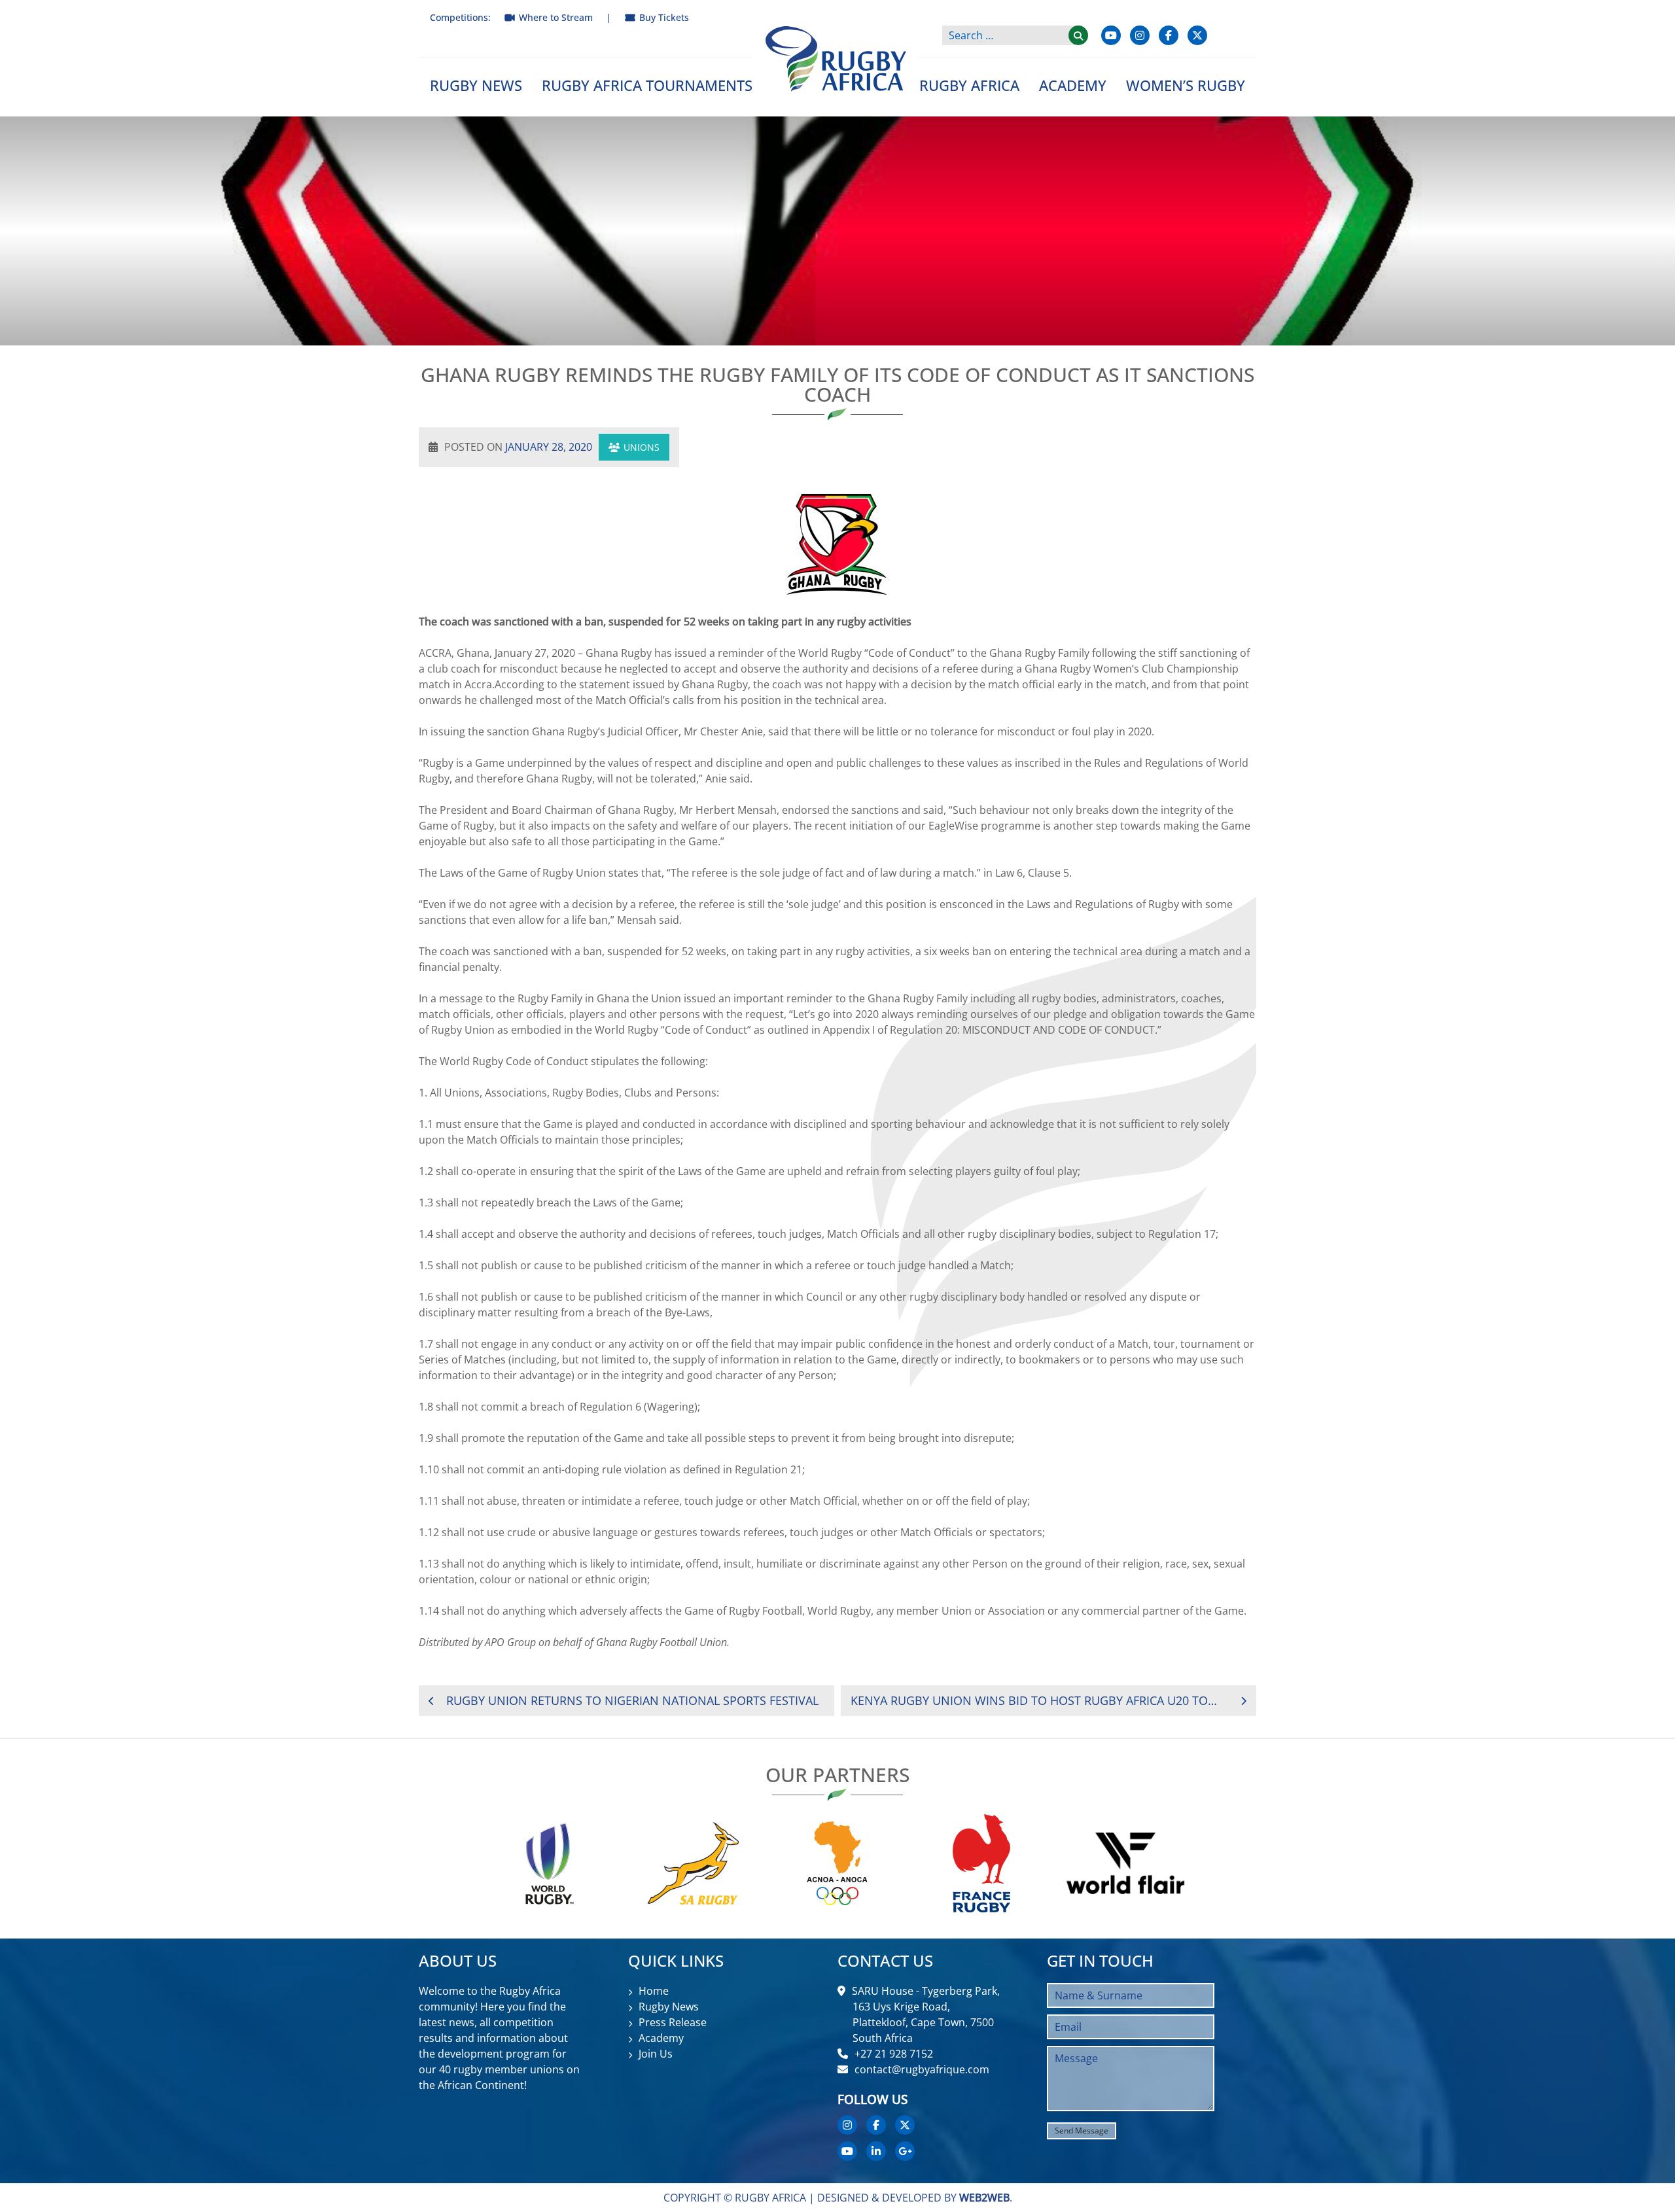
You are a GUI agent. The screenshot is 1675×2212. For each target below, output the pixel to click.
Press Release (673, 2022)
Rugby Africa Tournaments (647, 85)
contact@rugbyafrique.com (922, 2069)
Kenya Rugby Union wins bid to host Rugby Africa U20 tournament (1037, 1700)
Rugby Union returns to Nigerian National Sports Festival (632, 1700)
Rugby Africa (969, 85)
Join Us (656, 2054)
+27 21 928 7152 (894, 2054)
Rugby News (476, 85)
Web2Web (984, 2198)
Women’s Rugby (1186, 85)
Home (654, 1991)
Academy (1073, 85)
